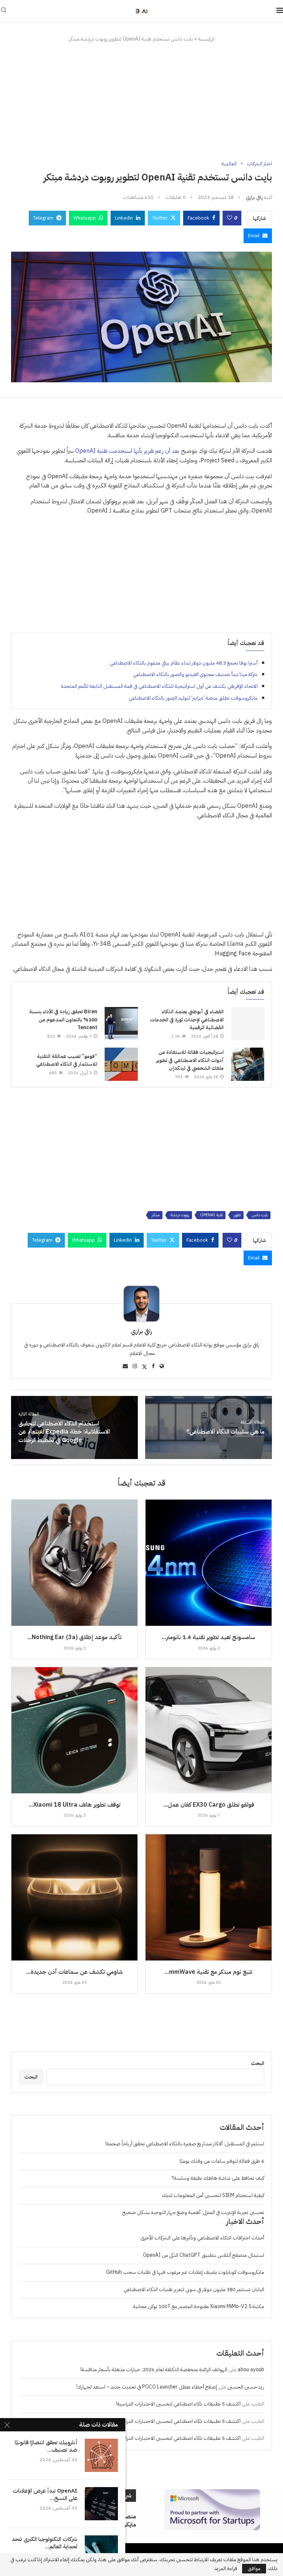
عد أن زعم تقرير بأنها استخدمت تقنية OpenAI (127, 451)
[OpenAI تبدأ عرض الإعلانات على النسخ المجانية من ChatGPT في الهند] (101, 2504)
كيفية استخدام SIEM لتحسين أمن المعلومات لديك (213, 2195)
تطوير (237, 1215)
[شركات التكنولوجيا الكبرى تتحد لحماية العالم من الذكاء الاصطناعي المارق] (101, 2552)
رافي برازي (254, 197)
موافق (254, 2568)
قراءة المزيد (226, 2569)
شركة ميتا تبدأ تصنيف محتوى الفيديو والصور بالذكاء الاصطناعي (195, 674)
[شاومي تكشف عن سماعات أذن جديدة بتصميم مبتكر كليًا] (74, 1897)
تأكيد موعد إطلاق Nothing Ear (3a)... (74, 1637)
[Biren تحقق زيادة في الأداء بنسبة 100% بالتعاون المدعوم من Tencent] (121, 1024)
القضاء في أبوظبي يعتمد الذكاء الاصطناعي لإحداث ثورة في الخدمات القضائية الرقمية (187, 1020)
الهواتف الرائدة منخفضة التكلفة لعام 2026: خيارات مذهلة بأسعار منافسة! (154, 2370)
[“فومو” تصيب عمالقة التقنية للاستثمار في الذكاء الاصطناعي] (121, 1064)
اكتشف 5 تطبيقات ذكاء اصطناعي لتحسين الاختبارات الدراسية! (178, 2404)
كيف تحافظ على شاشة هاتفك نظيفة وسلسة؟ (218, 2178)
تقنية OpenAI (211, 1215)
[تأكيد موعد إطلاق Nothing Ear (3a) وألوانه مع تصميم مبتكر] (74, 1563)
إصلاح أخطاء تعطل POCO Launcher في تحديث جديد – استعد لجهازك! (147, 2387)
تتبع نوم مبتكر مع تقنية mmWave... (209, 1972)
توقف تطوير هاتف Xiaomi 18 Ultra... (75, 1805)
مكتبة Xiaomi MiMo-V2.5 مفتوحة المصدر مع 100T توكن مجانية (199, 2306)
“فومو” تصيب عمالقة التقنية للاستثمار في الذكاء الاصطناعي (67, 1060)
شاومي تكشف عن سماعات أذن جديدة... (74, 1972)
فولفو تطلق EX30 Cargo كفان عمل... (209, 1805)
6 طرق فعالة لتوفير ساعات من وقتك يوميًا (222, 2161)
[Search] (4, 11)
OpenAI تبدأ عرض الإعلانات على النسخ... (45, 2495)
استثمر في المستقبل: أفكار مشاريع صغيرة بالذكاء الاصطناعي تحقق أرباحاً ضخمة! (185, 2144)
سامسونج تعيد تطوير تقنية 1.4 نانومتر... (209, 1637)
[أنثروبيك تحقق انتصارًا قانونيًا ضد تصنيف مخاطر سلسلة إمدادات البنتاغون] (101, 2455)
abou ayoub (251, 2370)
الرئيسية (206, 39)
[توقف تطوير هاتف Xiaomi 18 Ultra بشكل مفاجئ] (74, 1730)
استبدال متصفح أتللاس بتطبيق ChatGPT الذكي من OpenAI (204, 2255)
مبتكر (156, 1215)
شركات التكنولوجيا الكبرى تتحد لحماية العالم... (45, 2543)
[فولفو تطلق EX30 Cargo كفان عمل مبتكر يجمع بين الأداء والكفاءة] (209, 1730)
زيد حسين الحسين (246, 2387)
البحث (258, 2063)
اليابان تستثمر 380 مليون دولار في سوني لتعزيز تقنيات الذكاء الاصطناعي (194, 2289)
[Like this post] (230, 218)
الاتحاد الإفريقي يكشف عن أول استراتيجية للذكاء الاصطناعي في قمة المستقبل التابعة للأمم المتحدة (159, 686)
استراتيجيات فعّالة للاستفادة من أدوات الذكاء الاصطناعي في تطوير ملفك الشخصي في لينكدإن (190, 1060)
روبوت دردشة (180, 1215)
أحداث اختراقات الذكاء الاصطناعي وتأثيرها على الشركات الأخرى (202, 2238)
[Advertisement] (141, 102)
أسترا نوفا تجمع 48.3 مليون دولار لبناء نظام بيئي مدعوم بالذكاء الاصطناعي (184, 663)
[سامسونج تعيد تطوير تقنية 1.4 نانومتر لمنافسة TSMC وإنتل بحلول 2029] (209, 1563)
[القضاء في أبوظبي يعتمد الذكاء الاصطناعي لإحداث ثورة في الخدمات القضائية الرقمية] (248, 1024)
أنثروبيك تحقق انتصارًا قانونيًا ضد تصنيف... (46, 2446)
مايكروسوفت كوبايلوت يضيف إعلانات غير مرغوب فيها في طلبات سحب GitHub (185, 2272)
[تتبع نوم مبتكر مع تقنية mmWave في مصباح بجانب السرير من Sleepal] (209, 1897)
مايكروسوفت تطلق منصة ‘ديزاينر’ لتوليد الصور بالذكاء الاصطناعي (193, 698)
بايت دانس (260, 1215)
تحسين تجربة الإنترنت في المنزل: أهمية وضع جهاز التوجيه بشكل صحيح (193, 2212)
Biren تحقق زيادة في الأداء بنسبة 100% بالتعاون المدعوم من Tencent (63, 1020)
